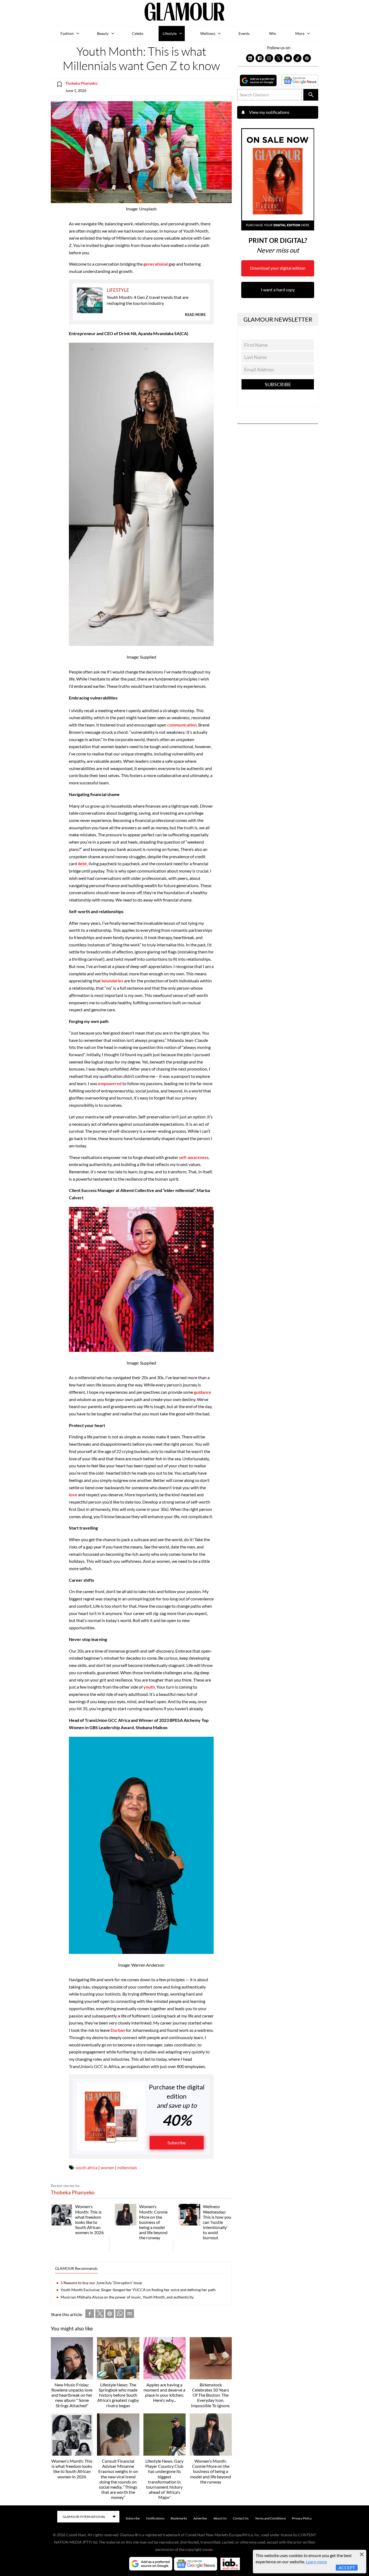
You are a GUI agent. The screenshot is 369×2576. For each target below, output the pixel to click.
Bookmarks (179, 2518)
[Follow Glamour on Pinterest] (307, 58)
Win (273, 33)
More (300, 33)
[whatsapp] (120, 2315)
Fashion (67, 33)
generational (156, 264)
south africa (87, 2167)
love (73, 1495)
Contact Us (241, 2518)
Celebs (138, 33)
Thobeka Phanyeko (81, 83)
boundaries (112, 981)
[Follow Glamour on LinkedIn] (250, 58)
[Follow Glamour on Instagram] (269, 58)
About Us (220, 2518)
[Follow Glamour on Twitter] (279, 58)
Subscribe (177, 2143)
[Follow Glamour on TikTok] (297, 58)
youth (149, 1687)
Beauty (103, 33)
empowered (110, 1083)
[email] (130, 2315)
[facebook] (90, 2315)
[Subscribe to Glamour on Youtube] (288, 58)
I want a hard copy (278, 290)
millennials (127, 2167)
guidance (203, 1392)
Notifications (155, 2518)
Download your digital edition (278, 268)
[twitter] (100, 2315)
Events (244, 33)
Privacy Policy (302, 2518)
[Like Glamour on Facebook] (260, 58)
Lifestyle (170, 33)
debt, (82, 863)
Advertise (200, 2518)
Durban (118, 2030)
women (107, 2167)
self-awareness (194, 1157)
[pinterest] (110, 2315)
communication (182, 725)
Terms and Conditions (270, 2518)
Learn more (316, 2562)
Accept (347, 2567)
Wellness (208, 33)
